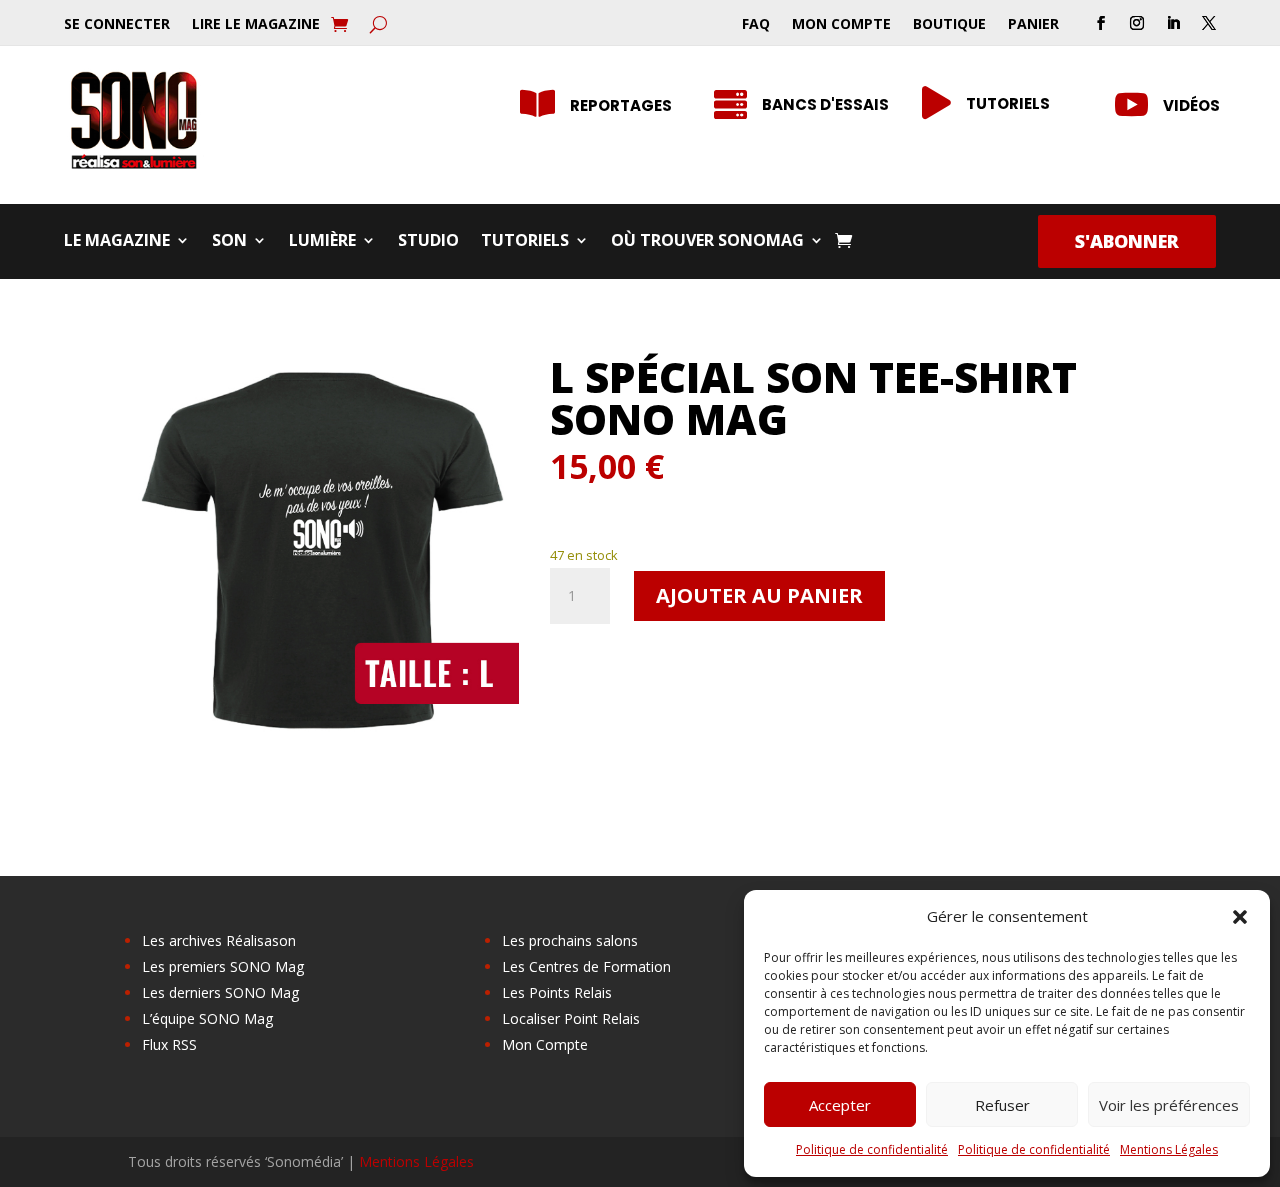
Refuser (1002, 1105)
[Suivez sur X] (1209, 23)
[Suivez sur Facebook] (1101, 23)
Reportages (621, 105)
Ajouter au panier (759, 595)
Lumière (322, 242)
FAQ (756, 25)
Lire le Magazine (256, 25)
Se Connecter (117, 25)
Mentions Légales (1169, 1149)
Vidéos (1191, 105)
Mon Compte (841, 25)
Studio (428, 242)
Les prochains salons (570, 940)
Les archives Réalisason (219, 940)
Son (229, 242)
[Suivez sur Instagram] (1137, 23)
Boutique (949, 25)
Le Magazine (117, 242)
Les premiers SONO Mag (223, 966)
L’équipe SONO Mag (207, 1018)
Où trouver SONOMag (707, 242)
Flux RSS (169, 1044)
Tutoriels (525, 242)
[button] (1240, 917)
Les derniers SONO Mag (220, 992)
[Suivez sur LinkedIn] (1173, 23)
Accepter (840, 1105)
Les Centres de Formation (586, 966)
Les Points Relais (557, 992)
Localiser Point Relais (571, 1018)
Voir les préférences (1169, 1105)
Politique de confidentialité (872, 1149)
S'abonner (1127, 241)
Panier (1033, 25)
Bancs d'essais (825, 104)
